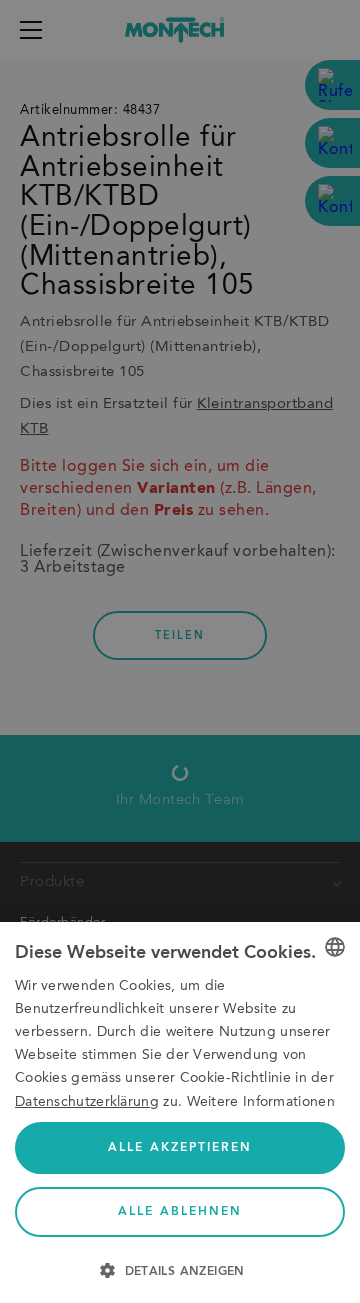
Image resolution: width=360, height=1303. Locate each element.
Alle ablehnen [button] (180, 1212)
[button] (180, 1269)
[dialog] (180, 1112)
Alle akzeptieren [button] (180, 1148)
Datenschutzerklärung (87, 1102)
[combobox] (335, 947)
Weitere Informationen (261, 1102)
